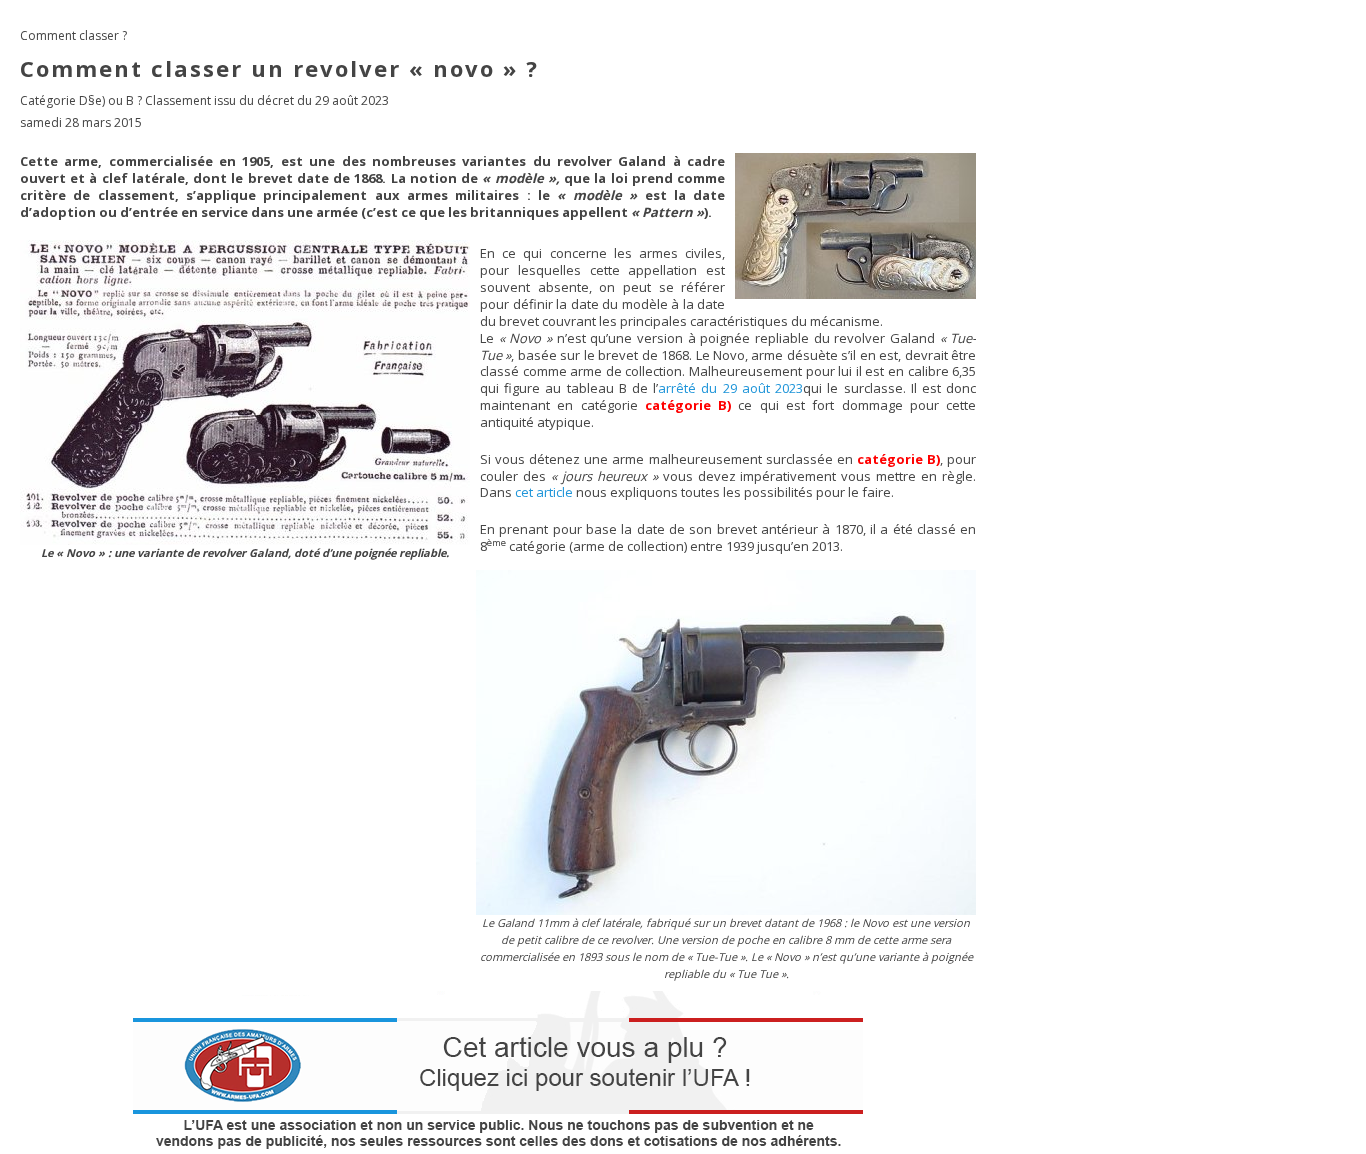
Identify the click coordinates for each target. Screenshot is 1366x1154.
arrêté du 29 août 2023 (730, 388)
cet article (544, 492)
